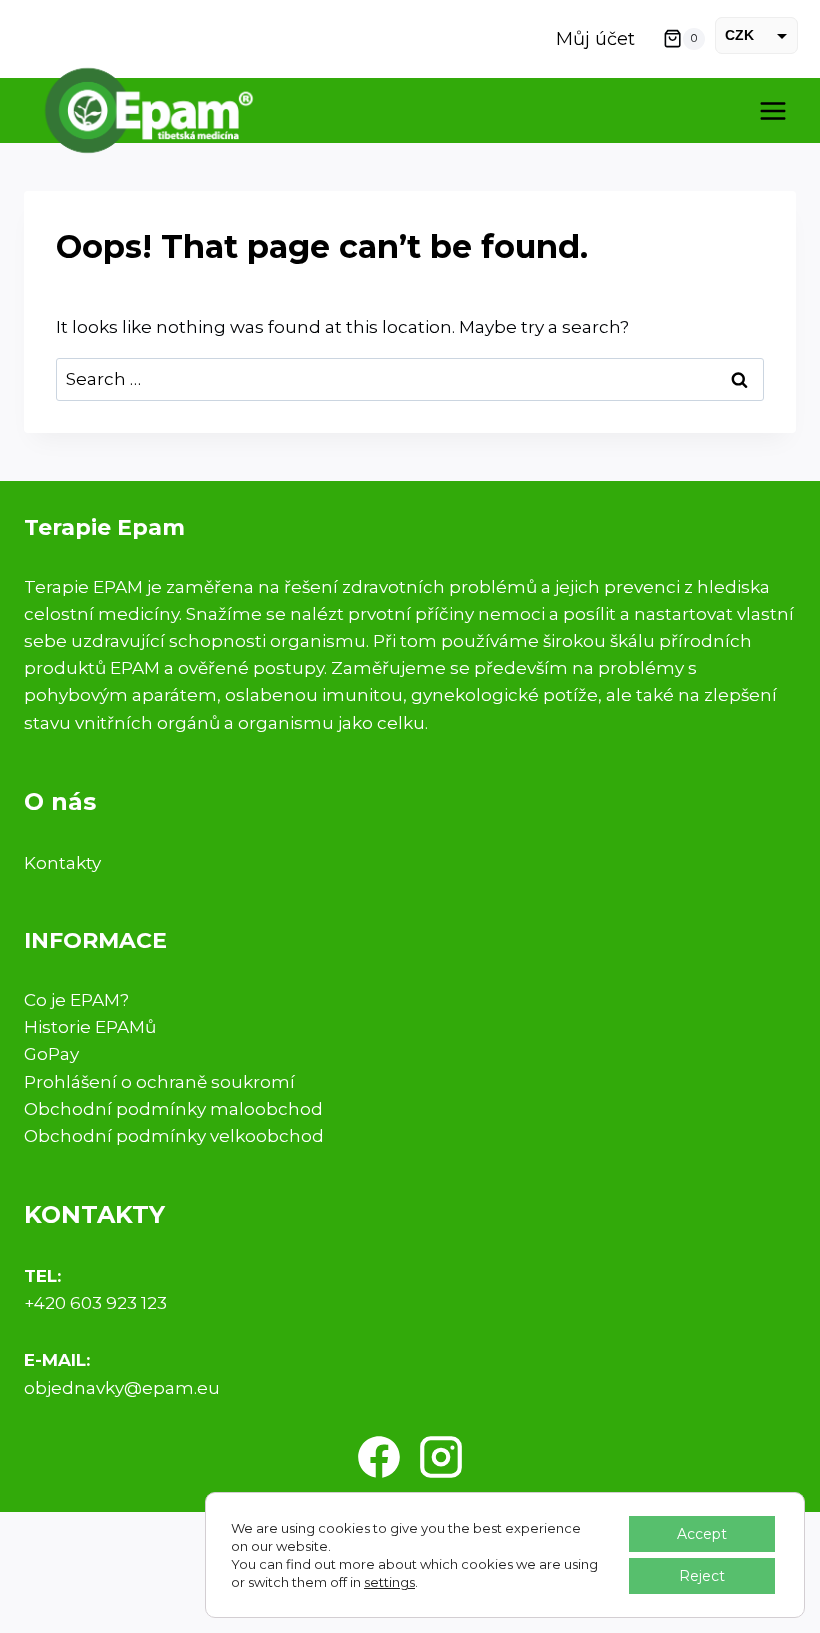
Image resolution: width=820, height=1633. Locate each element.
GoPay (51, 1054)
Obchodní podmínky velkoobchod (174, 1136)
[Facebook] (379, 1457)
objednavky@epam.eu (122, 1388)
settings (389, 1582)
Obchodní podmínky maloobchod (173, 1109)
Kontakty (62, 863)
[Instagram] (441, 1457)
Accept (702, 1534)
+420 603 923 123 (95, 1303)
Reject (702, 1576)
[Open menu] (772, 110)
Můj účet (595, 39)
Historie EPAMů (90, 1027)
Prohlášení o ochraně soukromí (159, 1082)
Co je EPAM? (76, 1000)
